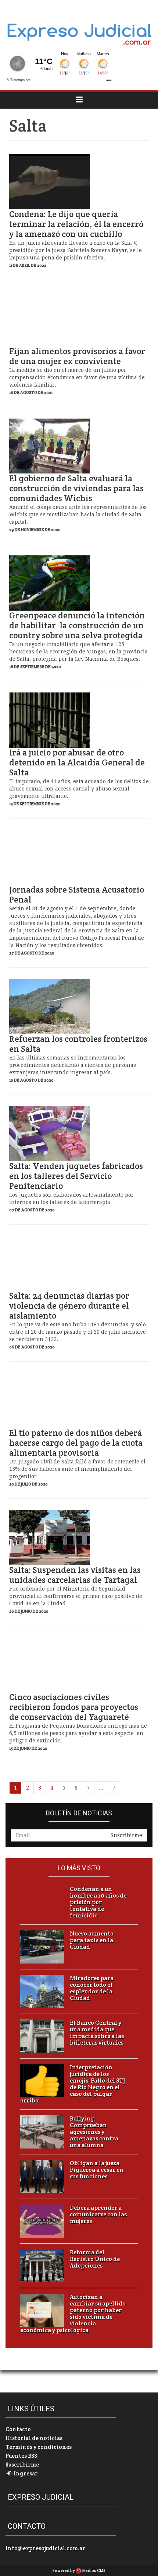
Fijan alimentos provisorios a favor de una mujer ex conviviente (77, 356)
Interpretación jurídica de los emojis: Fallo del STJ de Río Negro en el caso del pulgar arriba (73, 2084)
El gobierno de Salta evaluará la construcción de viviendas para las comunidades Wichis (76, 488)
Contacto (18, 2429)
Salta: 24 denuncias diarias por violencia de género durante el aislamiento (69, 1306)
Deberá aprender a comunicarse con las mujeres (98, 2214)
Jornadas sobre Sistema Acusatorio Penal (77, 895)
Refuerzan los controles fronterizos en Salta (78, 1044)
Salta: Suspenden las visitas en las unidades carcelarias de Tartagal (75, 1575)
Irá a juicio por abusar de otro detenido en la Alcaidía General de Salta (77, 763)
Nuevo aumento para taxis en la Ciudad (92, 1940)
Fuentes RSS (21, 2456)
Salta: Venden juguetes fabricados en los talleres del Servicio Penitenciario (76, 1176)
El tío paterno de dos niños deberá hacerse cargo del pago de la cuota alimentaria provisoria (76, 1443)
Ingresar (25, 2473)
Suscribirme (126, 1835)
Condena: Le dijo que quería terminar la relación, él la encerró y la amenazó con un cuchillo (76, 224)
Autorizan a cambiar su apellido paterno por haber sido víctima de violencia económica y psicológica (73, 2314)
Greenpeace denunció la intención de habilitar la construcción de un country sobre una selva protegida (77, 626)
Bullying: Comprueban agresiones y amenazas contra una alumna (94, 2132)
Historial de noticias (34, 2438)
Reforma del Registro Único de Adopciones (95, 2259)
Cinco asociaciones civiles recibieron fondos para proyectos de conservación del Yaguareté (74, 1707)
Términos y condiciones (39, 2447)
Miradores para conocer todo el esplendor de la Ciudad (92, 1988)
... (101, 1788)
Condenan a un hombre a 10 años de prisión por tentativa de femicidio (98, 1902)
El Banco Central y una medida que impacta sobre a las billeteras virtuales (97, 2033)
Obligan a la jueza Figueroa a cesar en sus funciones (97, 2170)
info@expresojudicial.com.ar (45, 2548)
